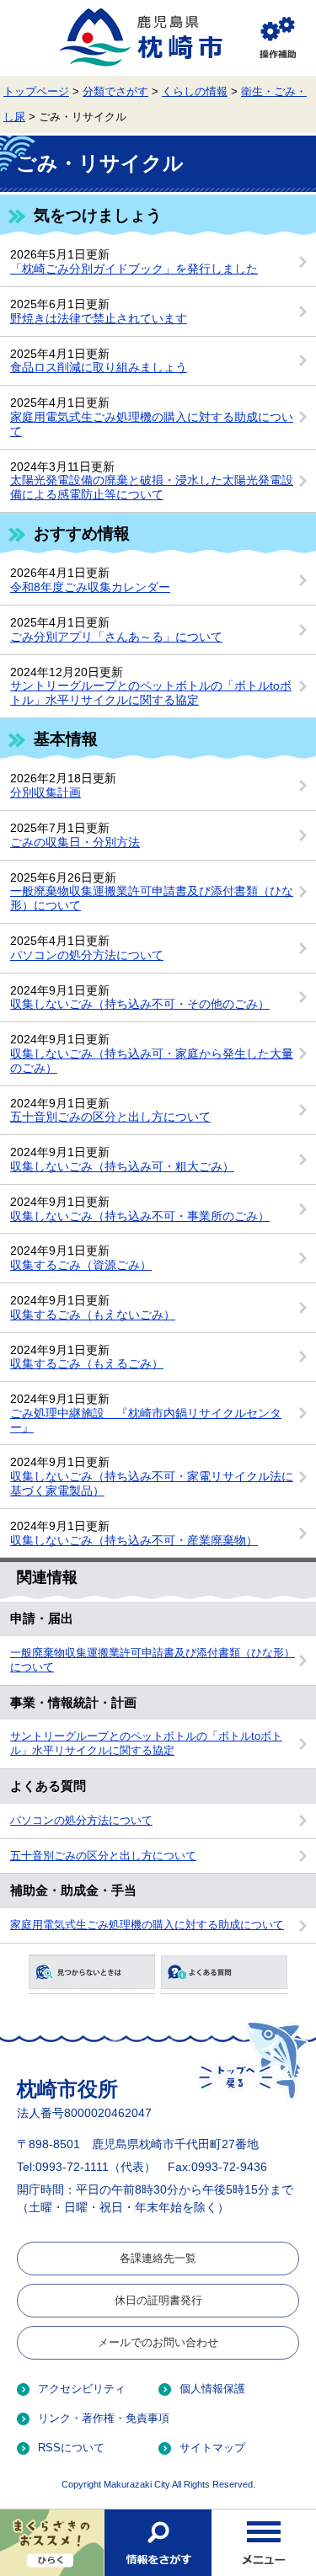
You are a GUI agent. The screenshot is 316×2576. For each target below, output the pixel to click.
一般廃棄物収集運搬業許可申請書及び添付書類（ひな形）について (153, 1660)
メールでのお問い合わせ (158, 2342)
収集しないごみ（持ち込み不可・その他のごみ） (140, 1004)
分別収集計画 (46, 792)
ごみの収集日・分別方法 (75, 842)
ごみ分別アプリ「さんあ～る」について (116, 637)
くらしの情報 (195, 92)
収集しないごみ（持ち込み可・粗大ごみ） (122, 1166)
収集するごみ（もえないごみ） (93, 1315)
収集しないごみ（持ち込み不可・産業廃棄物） (134, 1540)
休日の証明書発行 (158, 2300)
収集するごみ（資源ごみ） (81, 1265)
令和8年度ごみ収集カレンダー (90, 587)
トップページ (36, 92)
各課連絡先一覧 (158, 2258)
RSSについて (71, 2448)
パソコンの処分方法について (87, 955)
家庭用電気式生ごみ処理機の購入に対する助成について (147, 1925)
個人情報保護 (212, 2389)
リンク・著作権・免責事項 (104, 2418)
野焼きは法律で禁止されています (99, 318)
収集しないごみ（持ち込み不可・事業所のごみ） (140, 1216)
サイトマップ (212, 2448)
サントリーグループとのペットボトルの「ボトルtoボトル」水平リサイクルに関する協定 (151, 693)
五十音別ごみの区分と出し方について (110, 1117)
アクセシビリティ (82, 2389)
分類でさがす (115, 92)
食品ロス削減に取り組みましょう (99, 367)
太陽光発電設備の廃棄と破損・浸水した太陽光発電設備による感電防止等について (152, 487)
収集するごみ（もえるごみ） (87, 1363)
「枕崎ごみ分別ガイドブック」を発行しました (134, 269)
